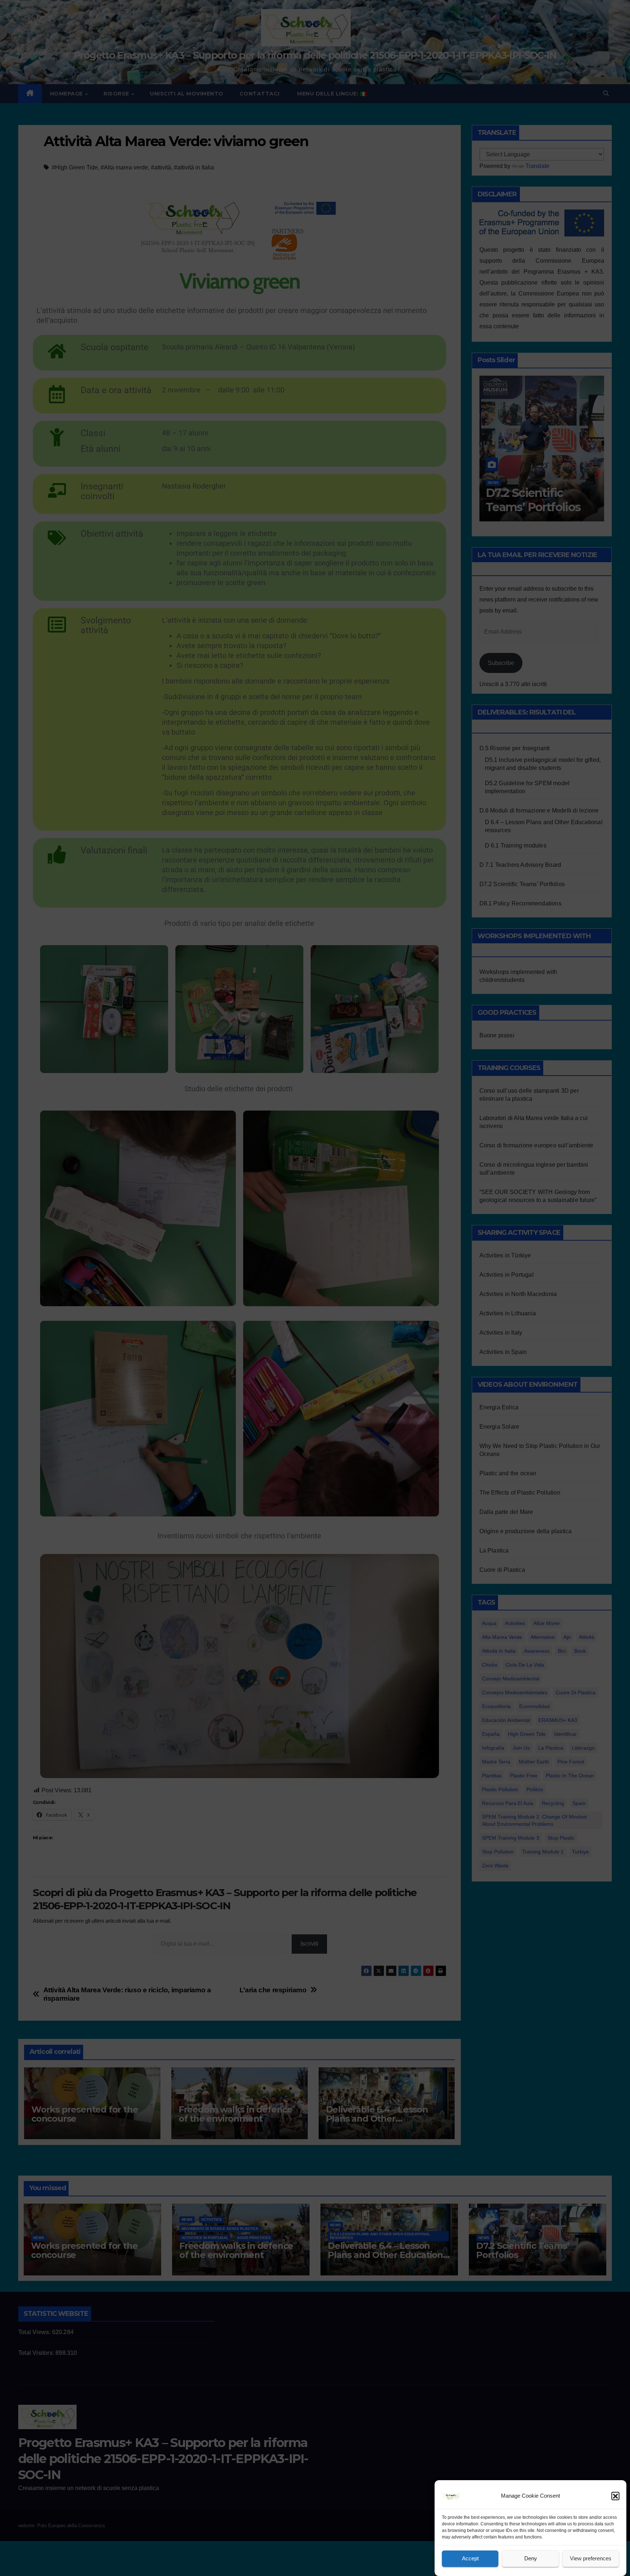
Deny (531, 2559)
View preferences (591, 2559)
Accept (470, 2559)
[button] (615, 2496)
